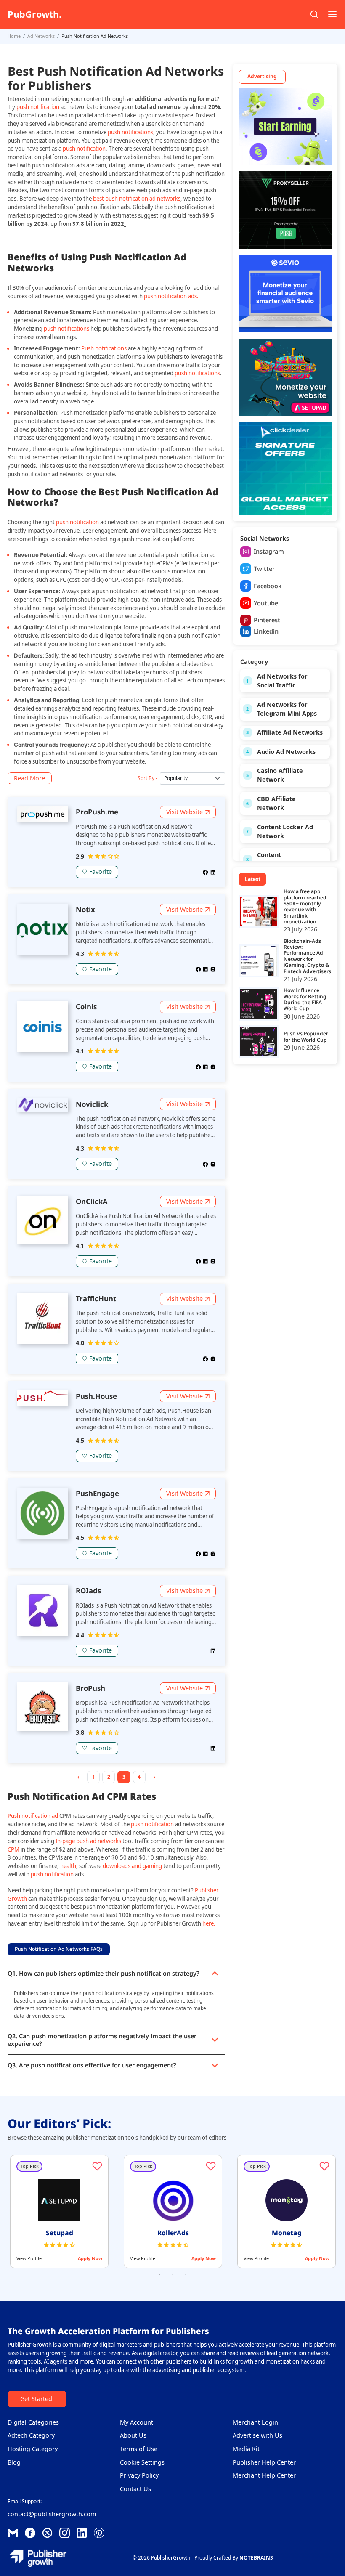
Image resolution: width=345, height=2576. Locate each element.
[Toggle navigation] (332, 14)
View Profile (29, 2258)
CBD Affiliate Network (276, 803)
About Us (133, 2435)
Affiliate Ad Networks (290, 732)
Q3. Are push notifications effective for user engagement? (92, 2065)
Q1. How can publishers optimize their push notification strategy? (103, 1973)
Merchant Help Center (264, 2475)
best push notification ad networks (137, 199)
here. (209, 1923)
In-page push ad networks (88, 1841)
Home (14, 36)
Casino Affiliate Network (280, 775)
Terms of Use (139, 2449)
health (68, 1866)
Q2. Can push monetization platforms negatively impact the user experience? (102, 2040)
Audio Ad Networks (286, 752)
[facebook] (206, 871)
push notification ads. (171, 296)
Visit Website (184, 812)
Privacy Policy (139, 2475)
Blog (14, 2462)
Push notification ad (33, 1816)
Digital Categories (33, 2422)
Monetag (287, 2233)
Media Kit (246, 2449)
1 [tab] (160, 2274)
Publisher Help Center (264, 2462)
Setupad (60, 2233)
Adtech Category (31, 2435)
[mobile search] (314, 14)
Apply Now (90, 2258)
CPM (13, 1849)
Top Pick (30, 2166)
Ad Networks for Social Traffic (282, 681)
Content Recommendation (284, 859)
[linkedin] (213, 871)
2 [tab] (172, 2274)
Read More (29, 778)
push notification (38, 107)
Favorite (101, 871)
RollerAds (173, 2233)
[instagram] (213, 969)
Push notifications (103, 348)
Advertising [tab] (262, 76)
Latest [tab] (253, 879)
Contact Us (135, 2489)
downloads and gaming (133, 1866)
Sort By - (147, 778)
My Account (137, 2422)
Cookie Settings (142, 2462)
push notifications (130, 132)
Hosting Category (33, 2449)
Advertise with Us (257, 2435)
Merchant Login (255, 2422)
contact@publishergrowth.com (52, 2514)
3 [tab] (185, 2274)
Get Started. (37, 2399)
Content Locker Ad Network (285, 832)
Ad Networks (41, 36)
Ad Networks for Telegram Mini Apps (287, 709)
